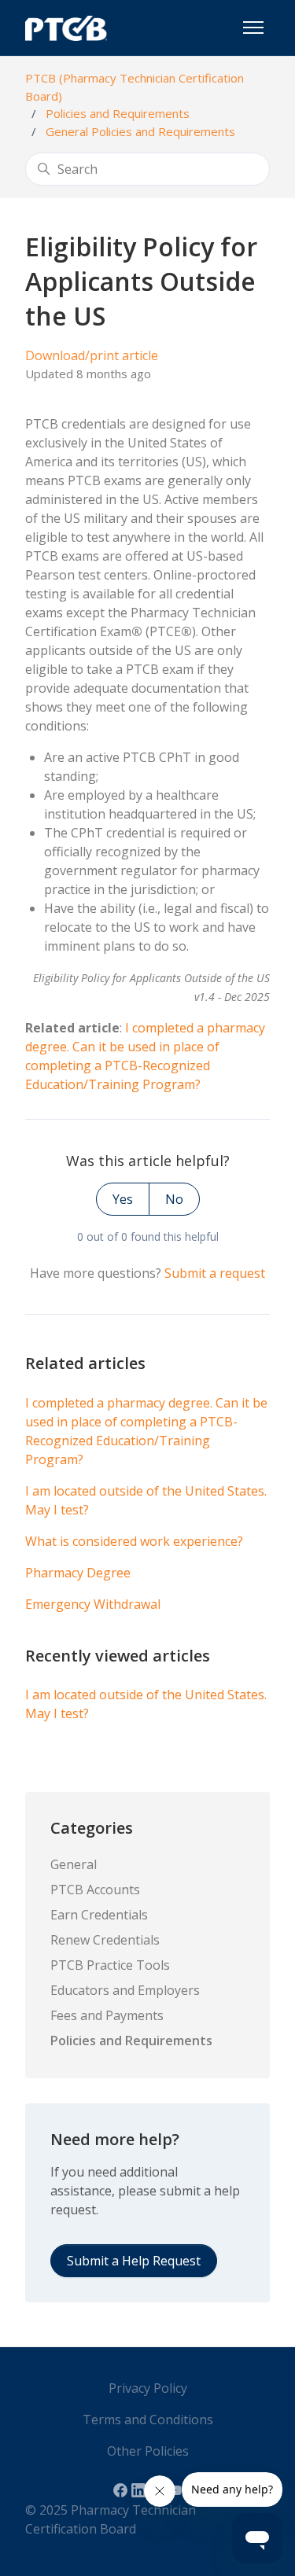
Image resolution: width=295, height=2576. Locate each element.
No (174, 1199)
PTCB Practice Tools (110, 1965)
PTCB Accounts (95, 1890)
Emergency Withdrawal (93, 1604)
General (74, 1864)
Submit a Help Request (134, 2261)
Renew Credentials (105, 1940)
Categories (92, 1828)
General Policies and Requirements (140, 131)
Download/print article (92, 355)
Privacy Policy (148, 2388)
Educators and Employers (125, 1990)
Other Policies (148, 2451)
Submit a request (215, 1273)
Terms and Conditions (148, 2420)
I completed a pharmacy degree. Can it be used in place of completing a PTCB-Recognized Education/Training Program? (146, 1431)
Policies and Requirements (118, 113)
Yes (123, 1199)
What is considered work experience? (134, 1541)
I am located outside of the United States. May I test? (146, 1500)
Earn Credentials (99, 1915)
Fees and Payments (107, 2015)
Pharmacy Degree (78, 1573)
